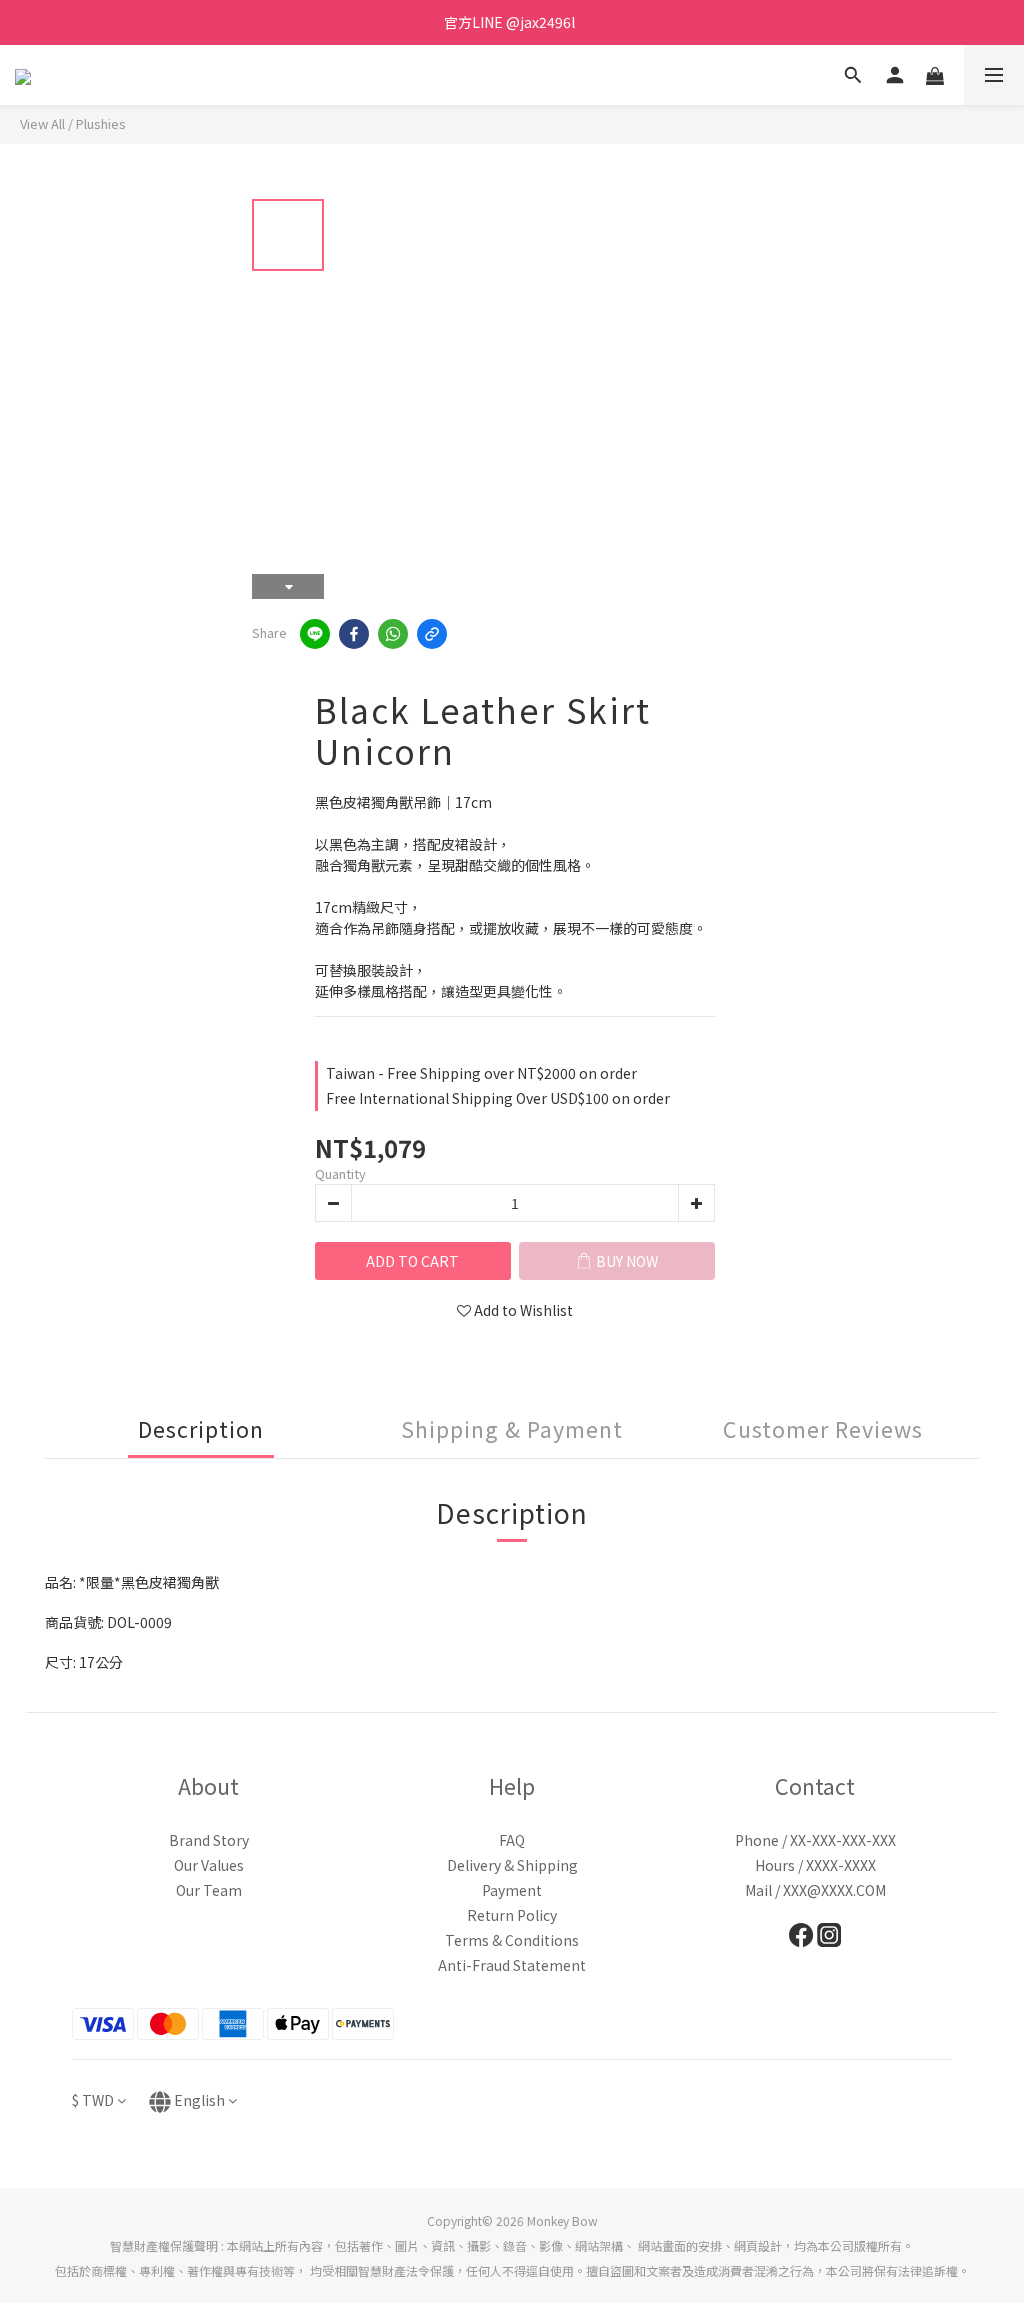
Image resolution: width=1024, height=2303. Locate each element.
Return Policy (512, 1915)
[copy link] (432, 634)
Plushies (101, 123)
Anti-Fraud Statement (512, 1965)
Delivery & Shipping (512, 1865)
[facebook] (354, 634)
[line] (315, 634)
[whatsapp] (393, 634)
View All (42, 123)
